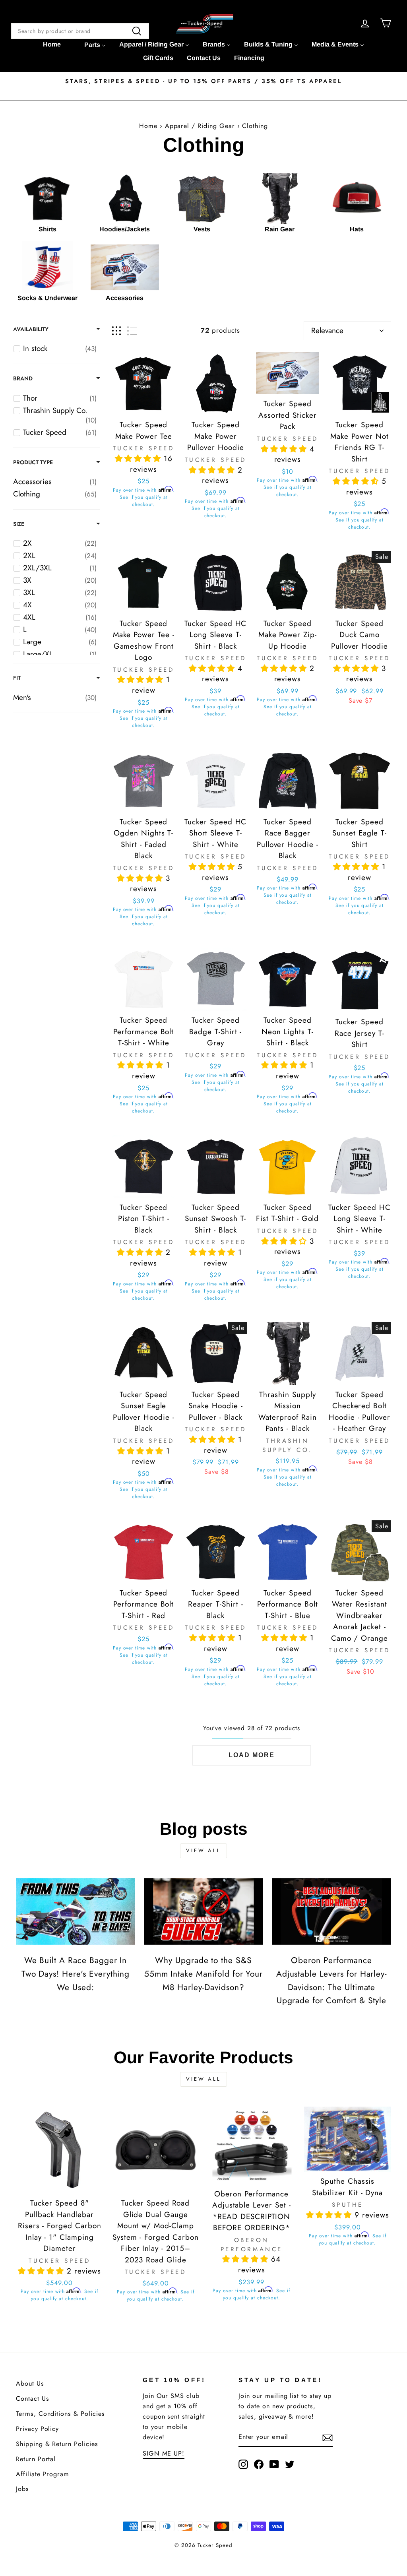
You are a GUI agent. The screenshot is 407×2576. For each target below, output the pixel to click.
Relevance (327, 330)
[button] (139, 458)
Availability (31, 329)
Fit (17, 678)
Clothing (255, 126)
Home (148, 126)
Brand (23, 378)
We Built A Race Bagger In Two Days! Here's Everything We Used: (76, 1974)
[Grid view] (116, 331)
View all (203, 1850)
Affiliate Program (43, 2474)
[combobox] (80, 31)
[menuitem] (52, 45)
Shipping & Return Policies (57, 2444)
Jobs (22, 2489)
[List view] (132, 331)
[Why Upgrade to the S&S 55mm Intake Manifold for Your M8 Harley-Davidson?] (203, 1912)
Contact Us (33, 2399)
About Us (30, 2383)
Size (19, 524)
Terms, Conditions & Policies (60, 2414)
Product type (33, 462)
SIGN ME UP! (164, 2453)
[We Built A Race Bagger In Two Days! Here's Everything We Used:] (76, 1912)
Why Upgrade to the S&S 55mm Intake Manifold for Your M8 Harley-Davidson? (204, 1974)
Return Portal (36, 2459)
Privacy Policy (37, 2429)
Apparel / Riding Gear (201, 126)
